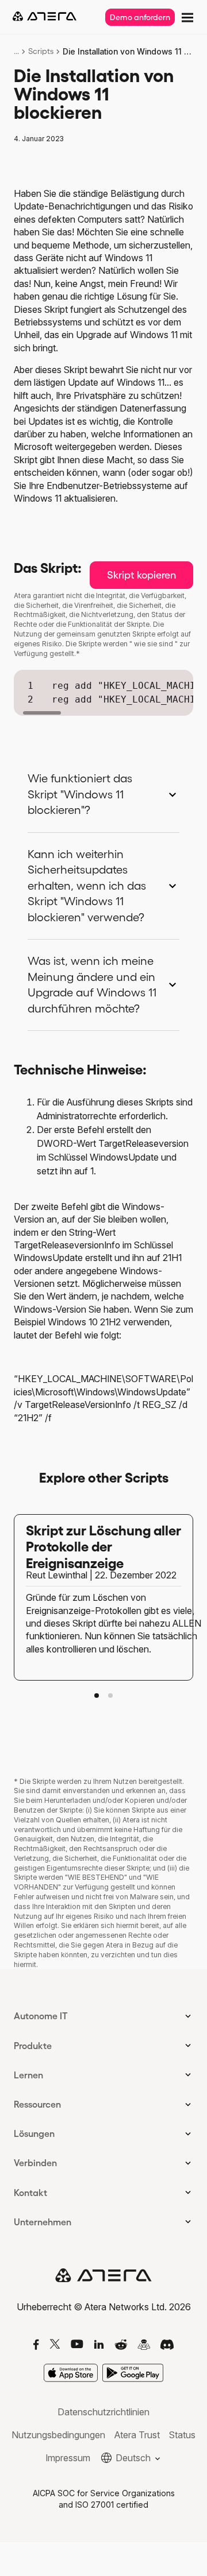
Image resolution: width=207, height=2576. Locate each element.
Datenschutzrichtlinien (103, 2412)
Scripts (41, 51)
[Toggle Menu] (186, 16)
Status (182, 2435)
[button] (97, 1696)
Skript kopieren (141, 575)
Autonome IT (41, 2016)
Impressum (68, 2458)
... (16, 51)
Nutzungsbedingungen (58, 2435)
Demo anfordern (140, 17)
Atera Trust (137, 2435)
